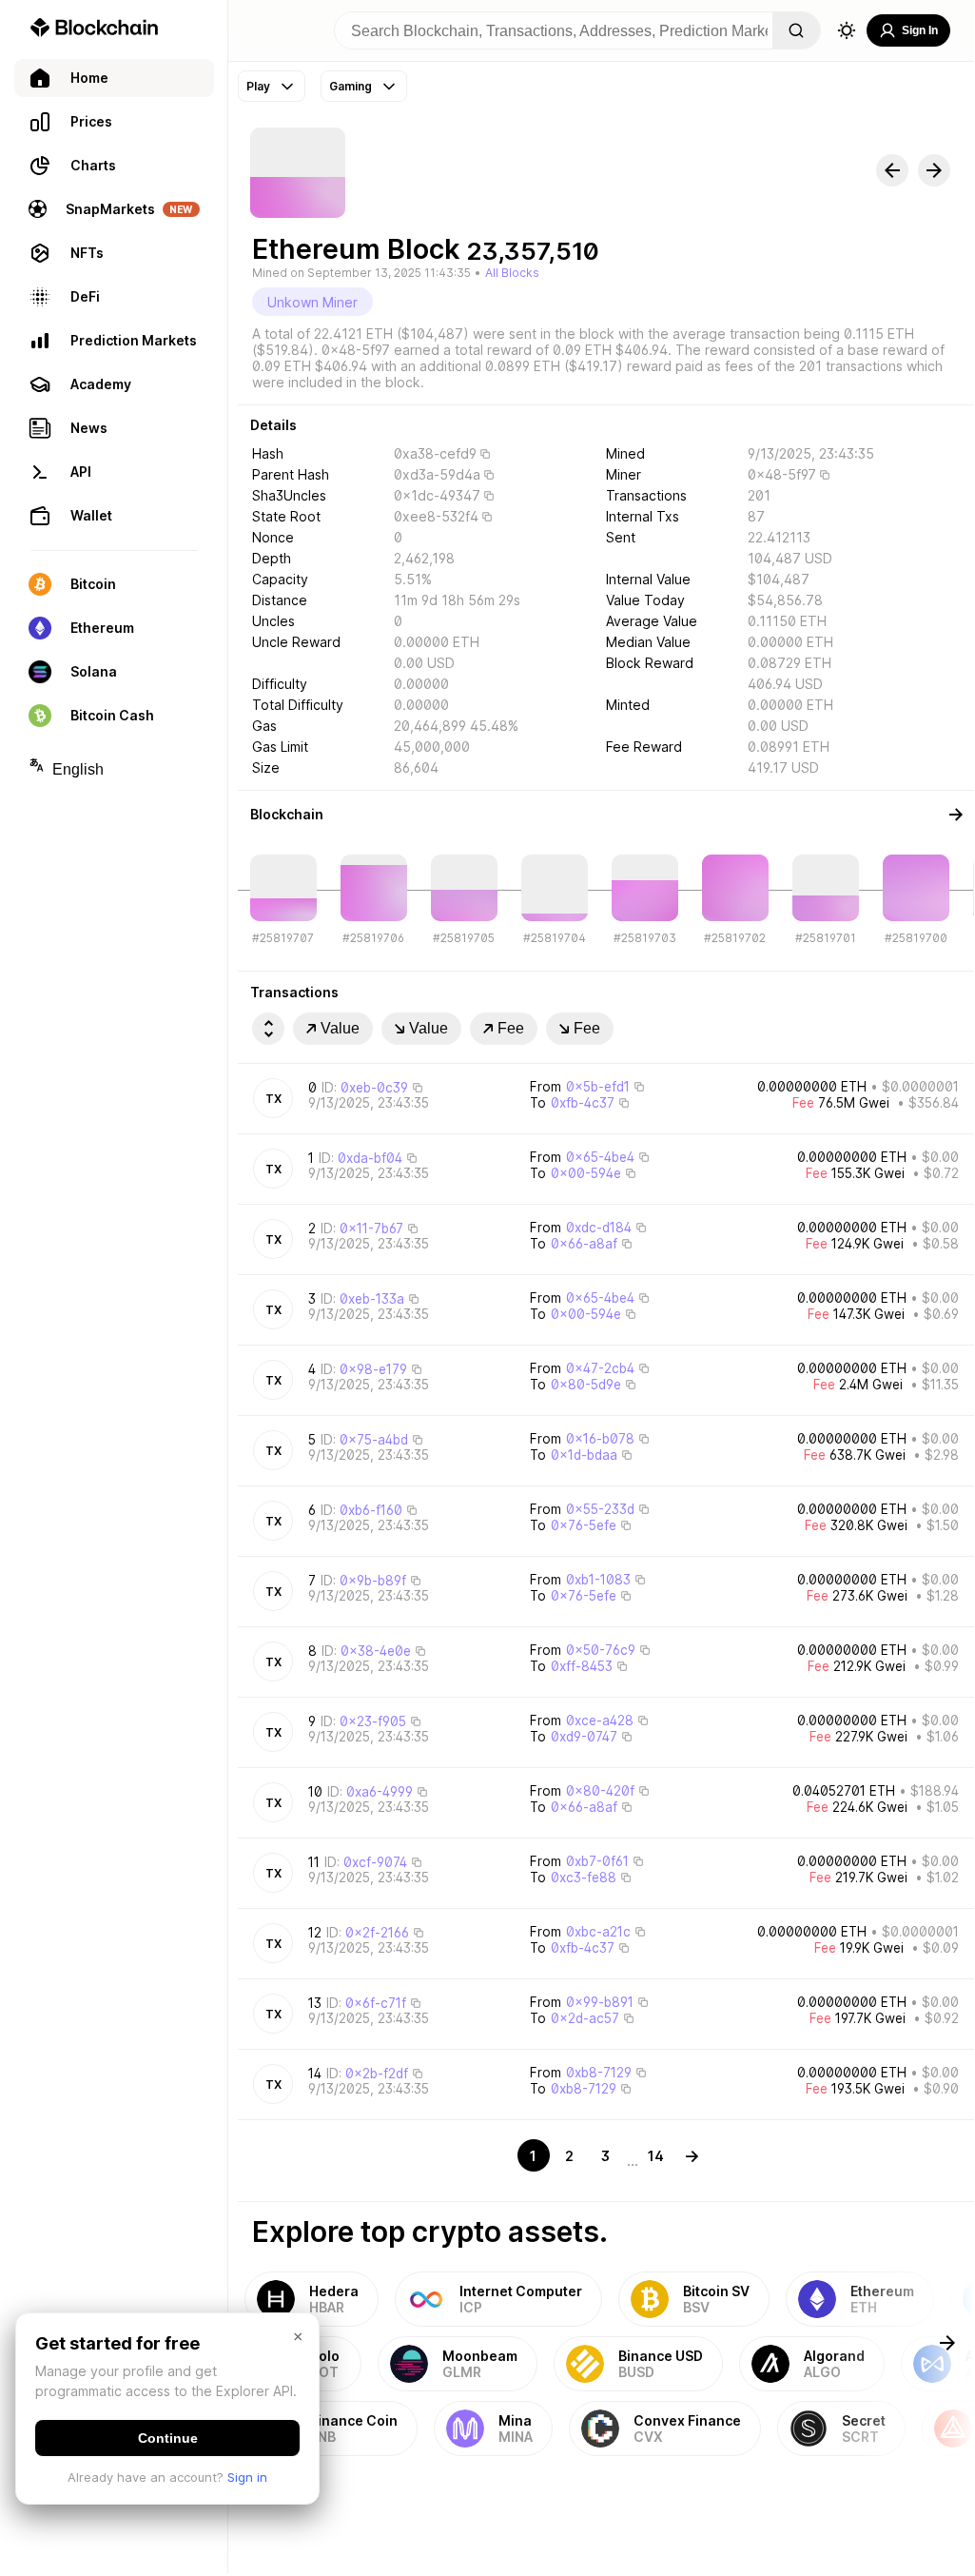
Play (258, 86)
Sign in (247, 2477)
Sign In (920, 30)
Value (340, 1028)
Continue (168, 2438)
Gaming (351, 86)
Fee (511, 1028)
